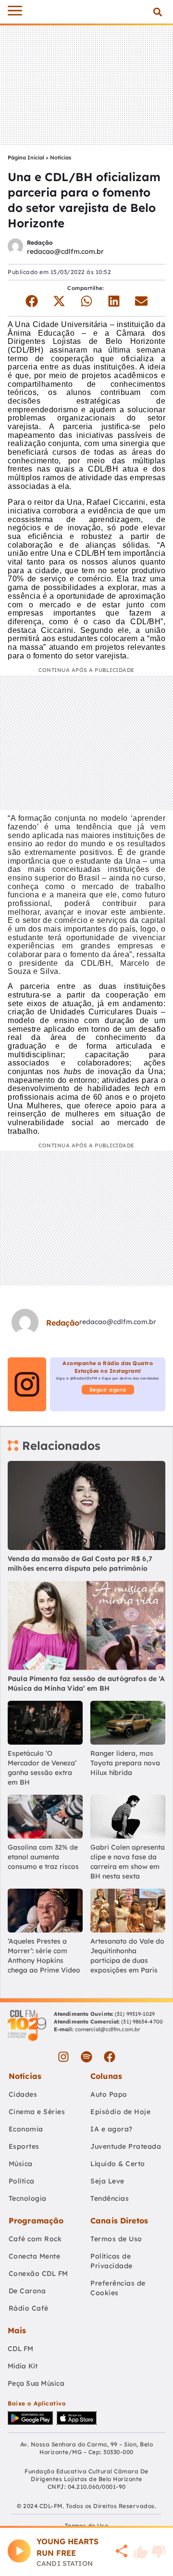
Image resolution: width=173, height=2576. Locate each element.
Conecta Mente (35, 2256)
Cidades (23, 2094)
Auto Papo (109, 2094)
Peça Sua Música (36, 2383)
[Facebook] (110, 2057)
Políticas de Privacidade (111, 2261)
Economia (26, 2129)
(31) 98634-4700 (142, 2022)
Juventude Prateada (126, 2146)
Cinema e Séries (37, 2112)
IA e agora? (111, 2129)
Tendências (110, 2198)
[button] (157, 12)
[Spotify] (86, 2057)
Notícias (61, 158)
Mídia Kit (23, 2366)
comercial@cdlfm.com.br (107, 2029)
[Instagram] (63, 2057)
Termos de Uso (116, 2239)
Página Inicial (26, 158)
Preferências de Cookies (118, 2288)
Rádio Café (29, 2308)
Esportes (24, 2146)
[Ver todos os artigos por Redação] (15, 247)
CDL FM (21, 2349)
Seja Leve (107, 2181)
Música (21, 2164)
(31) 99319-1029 (134, 2014)
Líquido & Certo (118, 2164)
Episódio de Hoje (120, 2112)
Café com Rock (35, 2239)
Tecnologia (28, 2198)
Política (22, 2181)
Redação (40, 243)
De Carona (27, 2291)
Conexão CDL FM (38, 2274)
